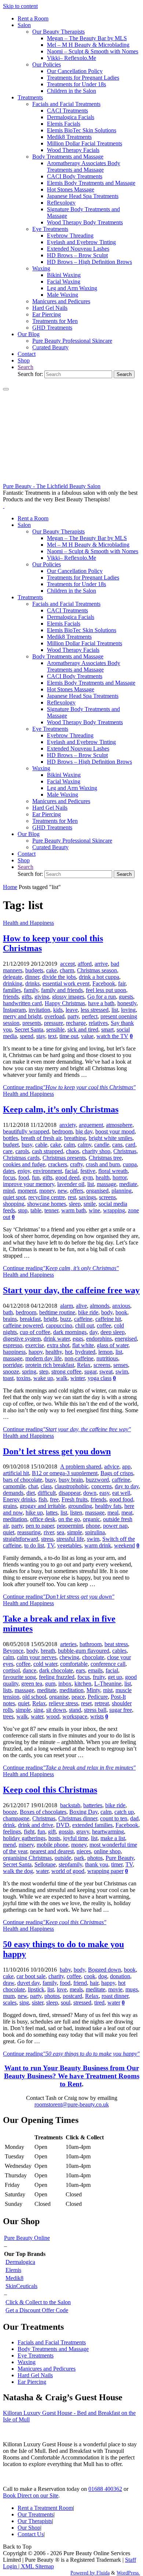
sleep (75, 1204)
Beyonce (13, 1651)
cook (90, 1976)
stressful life (70, 1539)
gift (52, 1832)
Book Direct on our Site (31, 2495)
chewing (69, 1657)
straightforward (21, 1539)
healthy (54, 1352)
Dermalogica (20, 2262)
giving (42, 997)
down (90, 1493)
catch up (124, 1812)
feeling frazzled (57, 1677)
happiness (14, 1352)
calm (69, 1145)
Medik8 (14, 2278)
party (73, 1016)
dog (103, 1976)
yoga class (100, 1378)
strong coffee (66, 1371)
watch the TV (112, 1036)
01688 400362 (105, 2489)
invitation (39, 1010)
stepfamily (70, 1864)
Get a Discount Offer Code (37, 2310)
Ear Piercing (32, 2382)
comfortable (74, 1664)
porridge (13, 1365)
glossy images (68, 997)
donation (120, 1976)
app (126, 1466)
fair (122, 983)
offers (77, 1191)
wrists (97, 1716)
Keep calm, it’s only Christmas (61, 1109)
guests (126, 997)
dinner (32, 977)
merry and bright (22, 1016)
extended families (92, 1825)
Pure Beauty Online (27, 2238)
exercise (35, 1345)
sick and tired (83, 1029)
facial (71, 1171)
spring (29, 1371)
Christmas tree (105, 1158)
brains (10, 1319)
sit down (56, 1710)
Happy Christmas (65, 1003)
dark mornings (70, 1332)
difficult (47, 1493)
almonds (100, 1306)
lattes (52, 1513)
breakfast (30, 1319)
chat (33, 1486)
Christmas (125, 1151)
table (36, 1210)
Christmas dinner (78, 1818)
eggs (78, 1339)
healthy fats (108, 1506)
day (93, 1332)
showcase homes (47, 1204)
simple (75, 1532)
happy (36, 1352)
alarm (67, 1306)
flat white (83, 1345)
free (54, 1499)
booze (10, 1812)
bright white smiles (111, 1138)
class (46, 1486)
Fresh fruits (75, 1499)
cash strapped (47, 1151)
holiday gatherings (24, 1838)
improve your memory (29, 1184)
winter (78, 1378)
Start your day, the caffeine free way (71, 1290)
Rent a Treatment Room (45, 2508)
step (44, 1371)
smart (107, 1029)
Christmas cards (21, 1158)
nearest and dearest (52, 1851)
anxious (121, 1306)
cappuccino (59, 1325)
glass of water (113, 1345)
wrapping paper (105, 1871)
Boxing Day (83, 1812)
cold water (45, 1664)
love (62, 1989)
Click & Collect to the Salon (38, 2302)
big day (84, 1131)
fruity (99, 1677)
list (115, 1010)
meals (76, 1989)
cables (119, 1651)
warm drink (98, 1545)
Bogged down (104, 1970)
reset (86, 1703)
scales (10, 2003)
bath (8, 1312)
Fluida (102, 2573)
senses (121, 1365)
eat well (121, 1493)
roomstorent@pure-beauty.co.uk (72, 2104)
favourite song (19, 1677)
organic (91, 1519)
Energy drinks (19, 1499)
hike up (34, 1513)
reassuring (29, 1532)
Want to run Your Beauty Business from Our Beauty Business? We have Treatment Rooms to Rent (72, 2076)
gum (50, 1684)
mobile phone (52, 1845)
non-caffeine (79, 1358)
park (79, 1858)
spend (27, 1036)
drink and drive (36, 1825)
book (121, 1312)
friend (80, 1983)
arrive (101, 964)
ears (80, 1670)
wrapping (114, 1210)
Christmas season (97, 970)
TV (51, 1545)
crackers (58, 1164)
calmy (85, 1145)
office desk (43, 1519)
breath (48, 1651)
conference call (108, 1664)
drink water (57, 1339)
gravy (83, 1832)
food (24, 1177)
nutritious (107, 1358)
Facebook (104, 983)
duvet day (28, 1983)
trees (8, 1716)
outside (63, 1858)
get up (115, 1677)
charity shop (96, 1151)
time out (69, 1036)
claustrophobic (71, 1486)
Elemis (13, 2270)
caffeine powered (23, 1325)
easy (104, 1493)
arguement (91, 1125)
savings (87, 1197)
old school (34, 1697)
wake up (43, 1378)
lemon (105, 1352)
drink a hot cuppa (99, 977)
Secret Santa (29, 1029)
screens (107, 1197)
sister (38, 2003)
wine (94, 1210)
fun (36, 1177)
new (62, 1191)
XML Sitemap (37, 2566)
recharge (76, 1023)
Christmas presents (64, 1158)
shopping (14, 1204)
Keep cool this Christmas (50, 1790)
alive (81, 1306)
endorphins (99, 1339)
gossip (66, 1832)
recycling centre (47, 1197)
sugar (90, 1371)
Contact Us (31, 2534)
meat (127, 1513)
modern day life (43, 1358)
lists (7, 1690)
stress (47, 1539)
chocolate (93, 1657)
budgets (34, 970)
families (12, 990)
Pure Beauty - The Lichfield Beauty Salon (52, 486)
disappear (69, 1493)
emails (95, 1670)
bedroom (62, 1131)
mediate (128, 1184)
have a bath (101, 1003)
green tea (32, 1684)
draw (9, 1983)
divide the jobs (59, 977)
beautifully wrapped (26, 1131)
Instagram (14, 1010)
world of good (68, 1871)
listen (76, 1513)
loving (128, 1010)
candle (102, 1145)
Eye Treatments (36, 2355)
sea (60, 1532)
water (37, 1716)
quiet (9, 1532)
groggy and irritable (43, 1506)
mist (108, 1690)
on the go (69, 1519)
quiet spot (14, 1197)
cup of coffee (35, 1332)
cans (117, 1145)
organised (97, 1191)
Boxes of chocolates (43, 1812)
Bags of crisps (117, 1473)
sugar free (121, 1710)
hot (69, 1352)
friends (11, 997)
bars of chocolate (23, 1480)
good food (121, 1499)
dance (30, 1670)
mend (9, 1845)
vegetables (69, 1545)
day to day (127, 1486)
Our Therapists (35, 2521)
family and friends (62, 990)
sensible (55, 1029)
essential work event (66, 983)
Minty (93, 1690)
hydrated (85, 1352)
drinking (13, 983)
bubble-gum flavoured (84, 1651)
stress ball (95, 1710)
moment (27, 1191)
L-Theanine (108, 1684)
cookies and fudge (24, 1164)
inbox (65, 1684)
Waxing (27, 2362)
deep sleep (113, 1332)
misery (26, 1845)
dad (134, 1818)
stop (23, 1210)
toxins (23, 1378)
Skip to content (20, 6)
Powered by (83, 2573)
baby (65, 1970)
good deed (67, 1177)
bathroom (91, 1644)
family (31, 990)
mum (9, 1996)
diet (31, 1493)
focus (9, 1177)
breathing (75, 1138)
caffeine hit (108, 1319)
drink (9, 1825)
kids (58, 1010)
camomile (14, 1486)
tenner (51, 1210)
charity (56, 1976)
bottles (10, 1138)
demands (13, 1493)
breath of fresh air (41, 1138)
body (107, 1312)
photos (95, 1858)
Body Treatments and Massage (53, 2349)
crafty (76, 1164)
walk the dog (18, 1871)
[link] (25, 367)
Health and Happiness (28, 923)
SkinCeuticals (21, 2286)
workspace (75, 1716)
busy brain (71, 1480)
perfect (90, 1016)
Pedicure (98, 1697)
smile (90, 1204)
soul (66, 2003)
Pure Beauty (120, 1858)
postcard (72, 1996)
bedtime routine (57, 1312)
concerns (102, 1486)
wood (53, 1716)
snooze (11, 1371)
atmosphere (119, 1125)
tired (99, 2003)
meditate (47, 1690)
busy (27, 1145)
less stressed (95, 1010)
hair (94, 1983)
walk (62, 1378)
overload (54, 1016)
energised (126, 1339)
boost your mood (115, 1131)
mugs (132, 1989)
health (103, 1177)
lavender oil (71, 1184)
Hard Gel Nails (35, 2375)
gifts (27, 997)
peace (78, 1697)
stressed (82, 2003)
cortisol (11, 1670)
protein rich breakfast (50, 1365)
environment (47, 1171)
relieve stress (63, 1703)
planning (122, 1191)
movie (115, 1989)
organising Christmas (27, 1858)
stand (75, 1710)
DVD (63, 1825)
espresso (13, 1345)
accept (67, 964)
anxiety (68, 1125)
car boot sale (31, 1976)
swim (122, 1371)
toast (8, 1378)
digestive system (22, 1339)
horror (120, 1177)
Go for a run (102, 997)
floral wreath (113, 1171)
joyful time (76, 1838)
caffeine (83, 1319)
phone (93, 1526)
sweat (106, 1371)
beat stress (116, 1644)
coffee (104, 1325)
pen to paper (40, 1526)
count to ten (114, 1818)
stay (41, 1036)
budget (11, 1145)
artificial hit (16, 1473)
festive (88, 1171)
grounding (80, 1506)
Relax (84, 1365)
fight (29, 1832)
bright (50, 1319)
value (87, 1036)
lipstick (36, 1989)
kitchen (83, 1684)
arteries (68, 1644)
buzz (66, 1319)
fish (43, 1499)
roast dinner (115, 1996)
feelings (12, 1832)
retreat (102, 1703)
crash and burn (103, 1164)
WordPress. (128, 2573)
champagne (16, 1818)
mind (9, 1191)
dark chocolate (56, 1670)
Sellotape (45, 1864)
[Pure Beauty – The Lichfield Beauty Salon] (71, 480)
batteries (93, 1805)
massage (107, 1184)
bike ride (88, 1312)
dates (9, 1171)
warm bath (74, 1210)
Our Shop (29, 2528)
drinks (32, 983)
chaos (73, 1151)
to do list (34, 1545)
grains (10, 1506)
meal (113, 1513)
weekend (124, 1545)
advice (112, 1466)
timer (117, 1864)
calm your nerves (37, 1657)
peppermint (70, 1526)
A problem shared (81, 1466)
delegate (12, 977)
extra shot (58, 1345)
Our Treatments (36, 2514)
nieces (84, 1851)
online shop (107, 1851)
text (52, 1036)
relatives (98, 1023)
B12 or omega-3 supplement (65, 1473)
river (49, 1532)
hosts (54, 1838)
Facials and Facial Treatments (52, 2342)
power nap (115, 1526)
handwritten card (22, 1003)
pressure (54, 1023)
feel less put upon (106, 990)
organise (59, 1697)
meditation (15, 1519)
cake (52, 970)
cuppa (130, 1164)
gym (88, 1177)
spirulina (95, 1532)
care (8, 1151)
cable (41, 1145)
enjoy (24, 1171)
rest (72, 1197)
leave (72, 1010)
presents (32, 1023)
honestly (127, 1003)
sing (38, 1710)
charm (67, 970)
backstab (70, 1805)
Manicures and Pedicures (47, 2369)
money (47, 1191)
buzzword (97, 1480)
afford (85, 964)
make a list (113, 1838)
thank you (97, 1864)
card (130, 1145)
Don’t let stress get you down (57, 1451)
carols (22, 1151)
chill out (85, 1325)
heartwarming (108, 1832)
